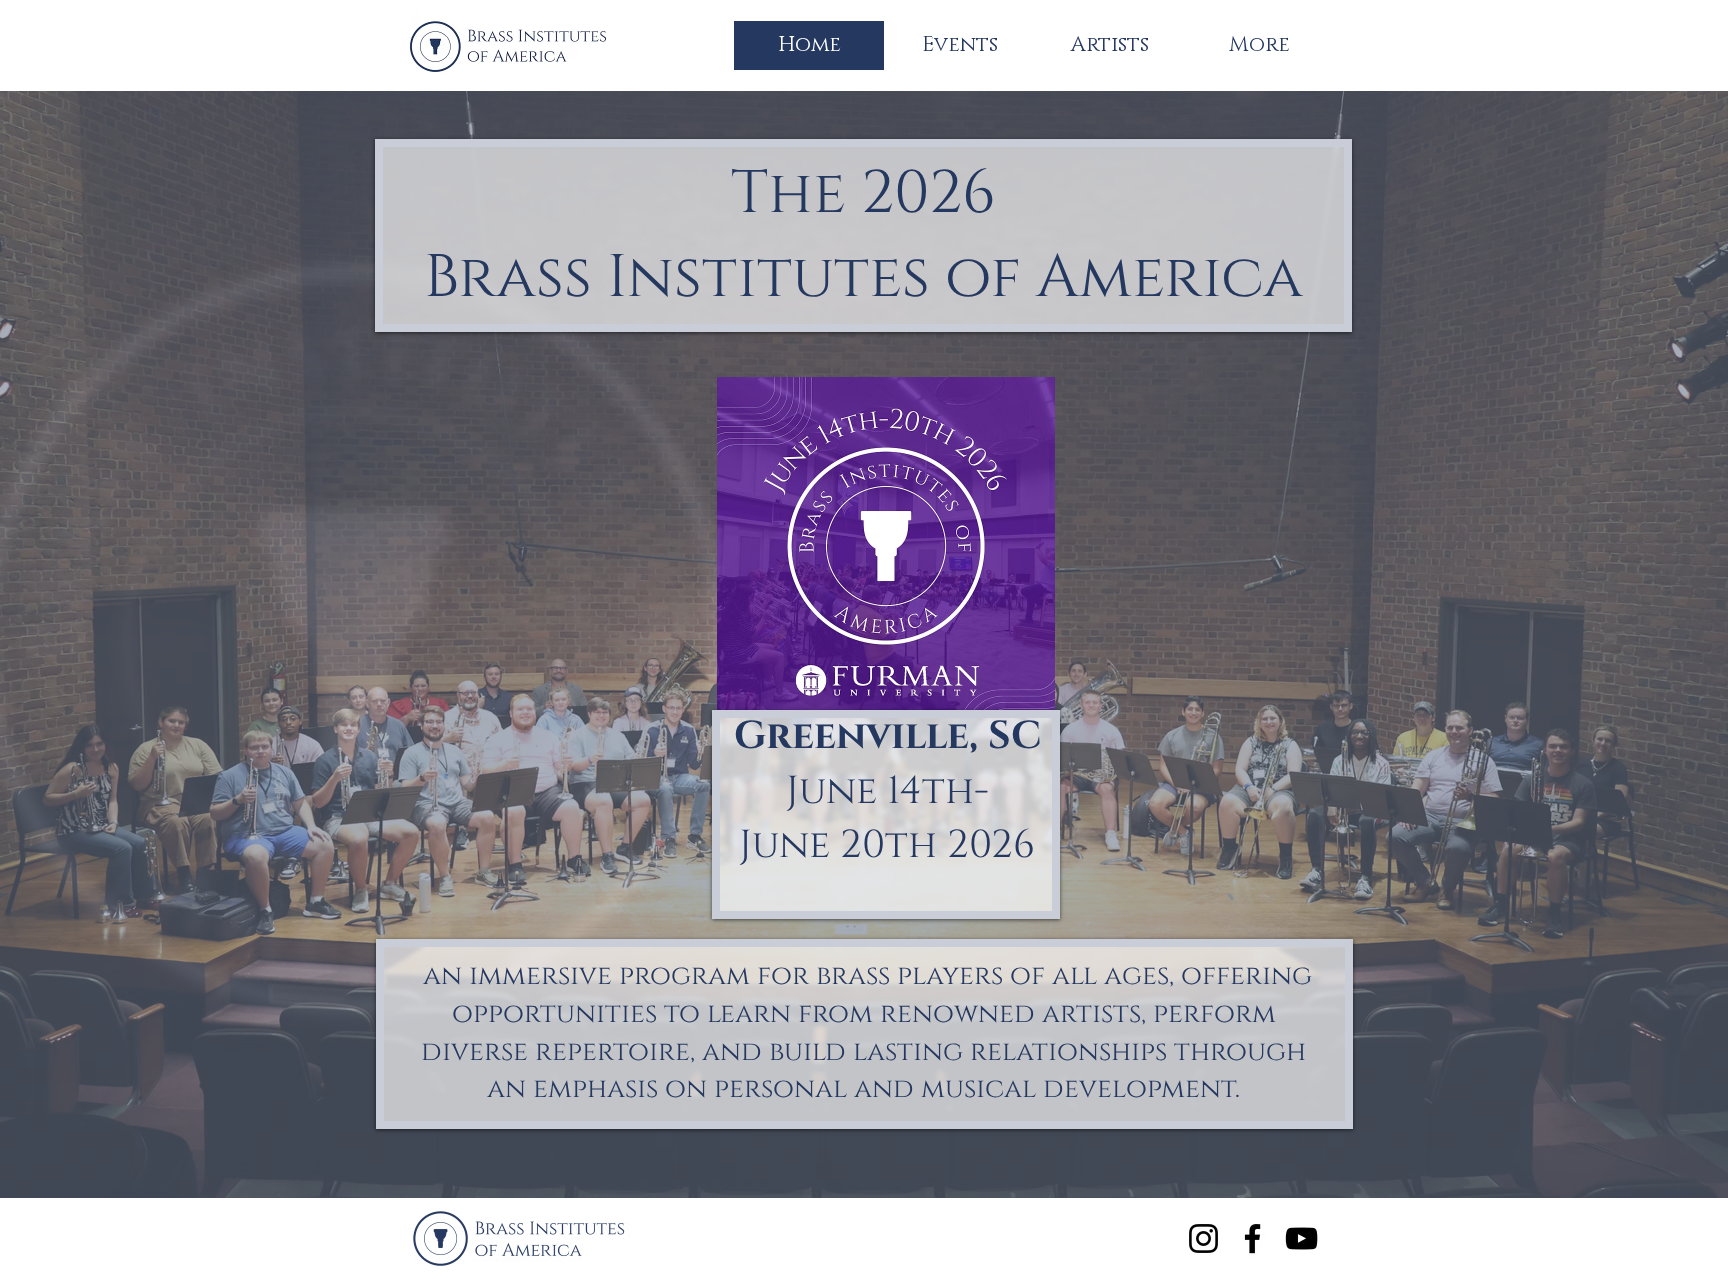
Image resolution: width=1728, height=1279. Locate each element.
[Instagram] (1203, 1238)
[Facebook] (1252, 1238)
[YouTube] (1301, 1238)
